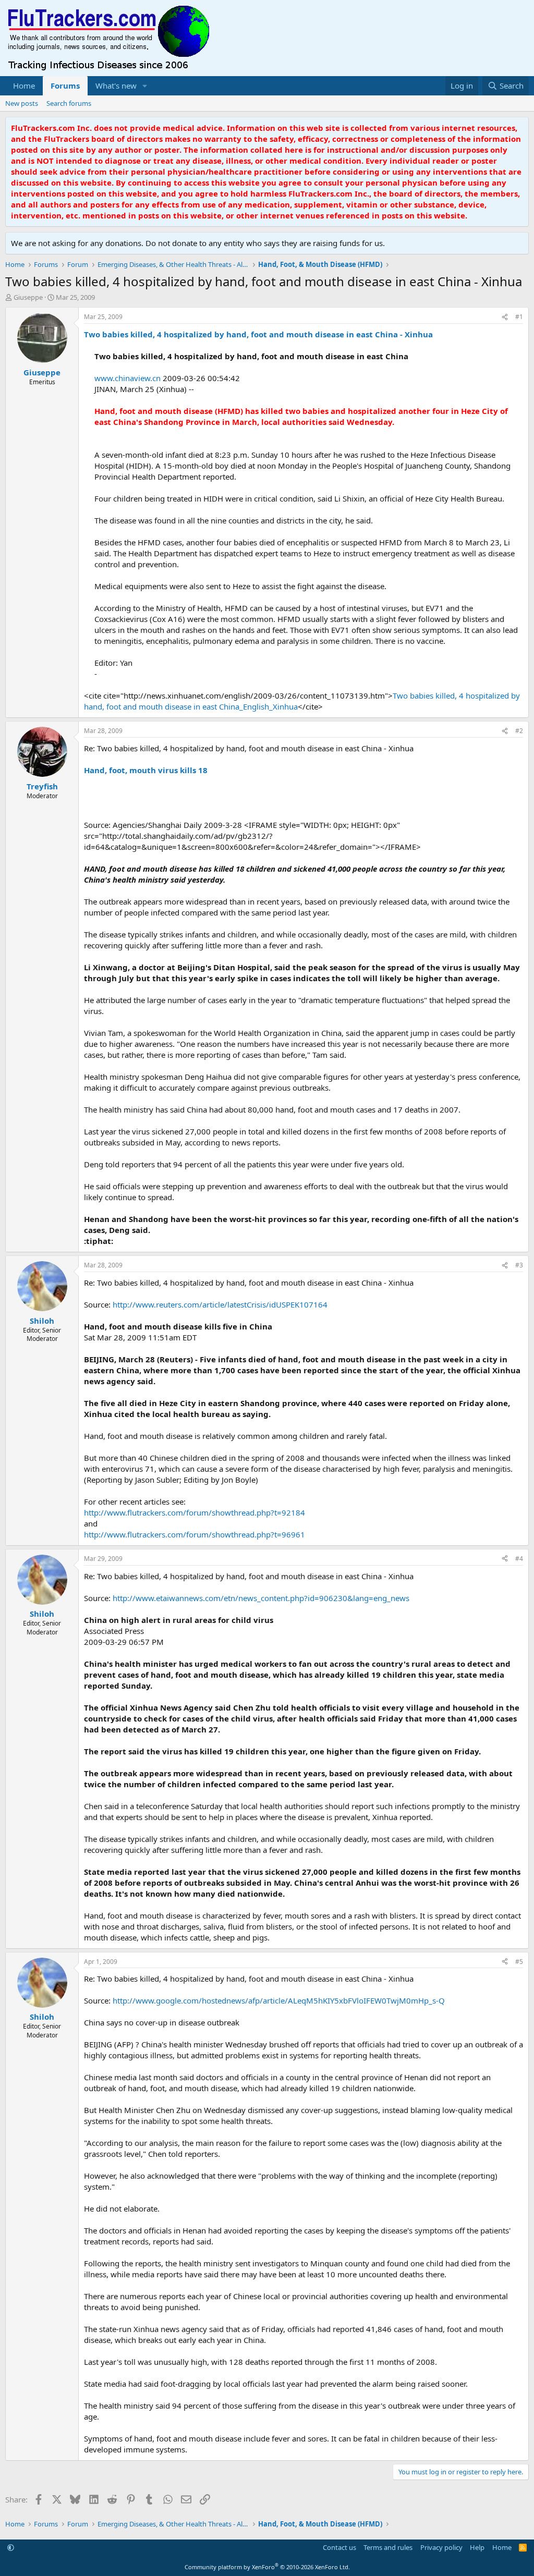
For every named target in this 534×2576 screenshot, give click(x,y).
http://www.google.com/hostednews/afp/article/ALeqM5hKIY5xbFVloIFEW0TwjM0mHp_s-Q (279, 2000)
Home (24, 86)
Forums (65, 86)
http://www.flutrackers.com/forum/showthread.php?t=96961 (195, 1534)
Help (477, 2547)
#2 (519, 731)
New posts (22, 103)
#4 (519, 1559)
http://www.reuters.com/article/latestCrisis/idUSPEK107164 (220, 1304)
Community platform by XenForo (267, 2567)
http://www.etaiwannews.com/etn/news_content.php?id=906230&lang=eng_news (261, 1598)
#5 (519, 1962)
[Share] (505, 317)
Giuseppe (28, 297)
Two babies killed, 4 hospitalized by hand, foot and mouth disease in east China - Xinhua (258, 334)
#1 (519, 317)
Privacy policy (441, 2547)
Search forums (69, 103)
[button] (145, 86)
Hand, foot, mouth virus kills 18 (146, 770)
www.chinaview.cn (128, 378)
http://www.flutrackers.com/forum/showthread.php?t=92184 (195, 1512)
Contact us (339, 2547)
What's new (116, 86)
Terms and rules (388, 2547)
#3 (519, 1265)
